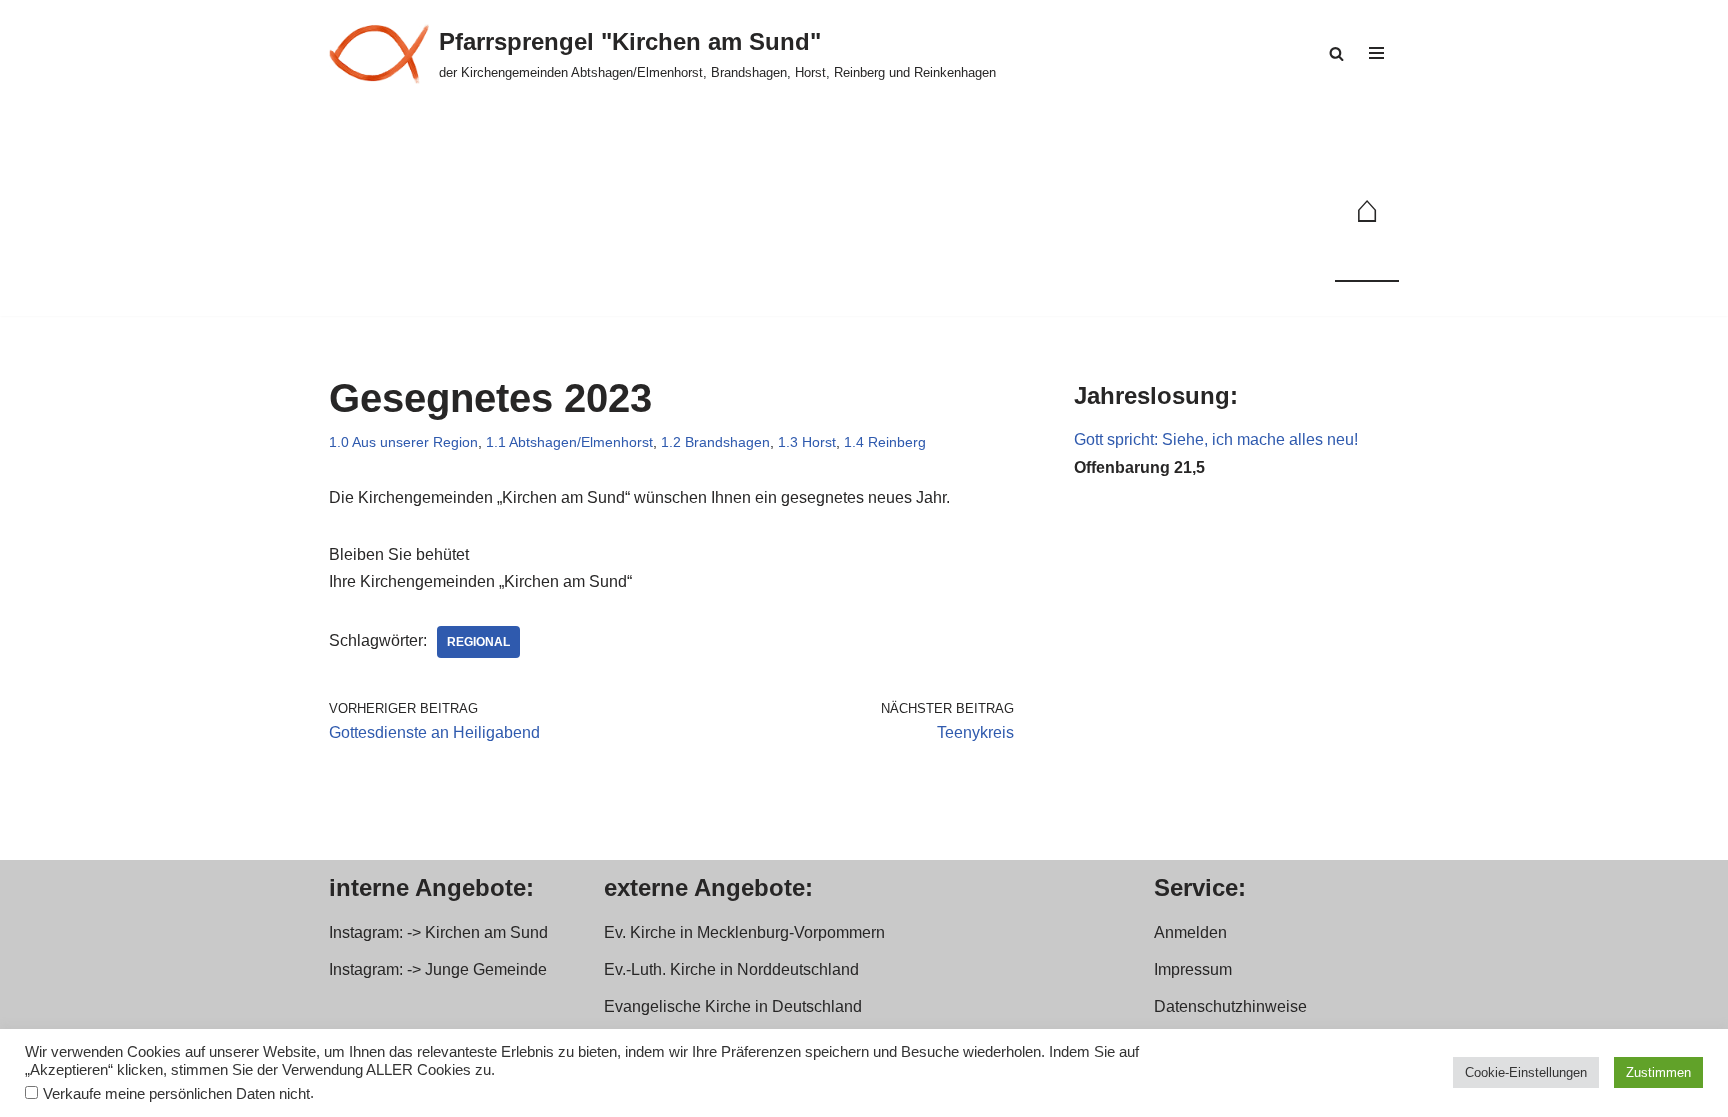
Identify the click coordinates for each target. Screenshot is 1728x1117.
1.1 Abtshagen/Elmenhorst (569, 442)
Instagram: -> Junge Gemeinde (438, 969)
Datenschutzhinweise (1230, 1006)
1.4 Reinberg (885, 442)
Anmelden (1190, 932)
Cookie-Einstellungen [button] (1526, 1072)
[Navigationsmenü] (1376, 53)
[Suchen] (1336, 53)
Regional (478, 642)
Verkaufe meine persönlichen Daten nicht (176, 1094)
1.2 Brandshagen (715, 442)
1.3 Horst (807, 442)
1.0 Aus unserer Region (403, 442)
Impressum (1193, 969)
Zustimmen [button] (1658, 1072)
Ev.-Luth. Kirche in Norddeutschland (731, 969)
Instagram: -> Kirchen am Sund (438, 932)
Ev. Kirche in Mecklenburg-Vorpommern (744, 932)
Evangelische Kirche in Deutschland (733, 1006)
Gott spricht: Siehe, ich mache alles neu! (1216, 439)
